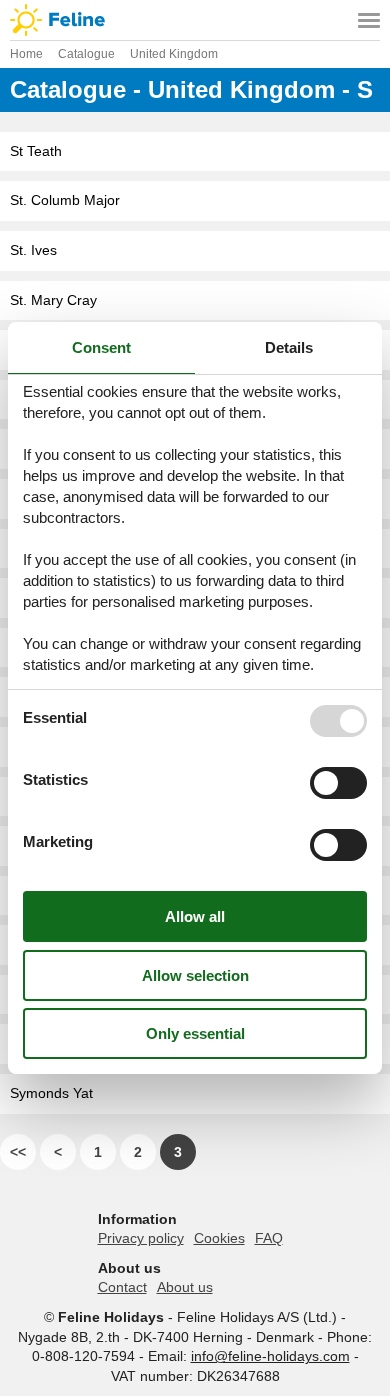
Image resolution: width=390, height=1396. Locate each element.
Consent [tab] (101, 347)
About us (185, 1287)
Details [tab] (289, 347)
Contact (122, 1287)
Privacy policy (141, 1238)
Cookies (219, 1238)
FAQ (269, 1238)
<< (18, 1152)
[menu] (369, 20)
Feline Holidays (195, 20)
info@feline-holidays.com (270, 1356)
